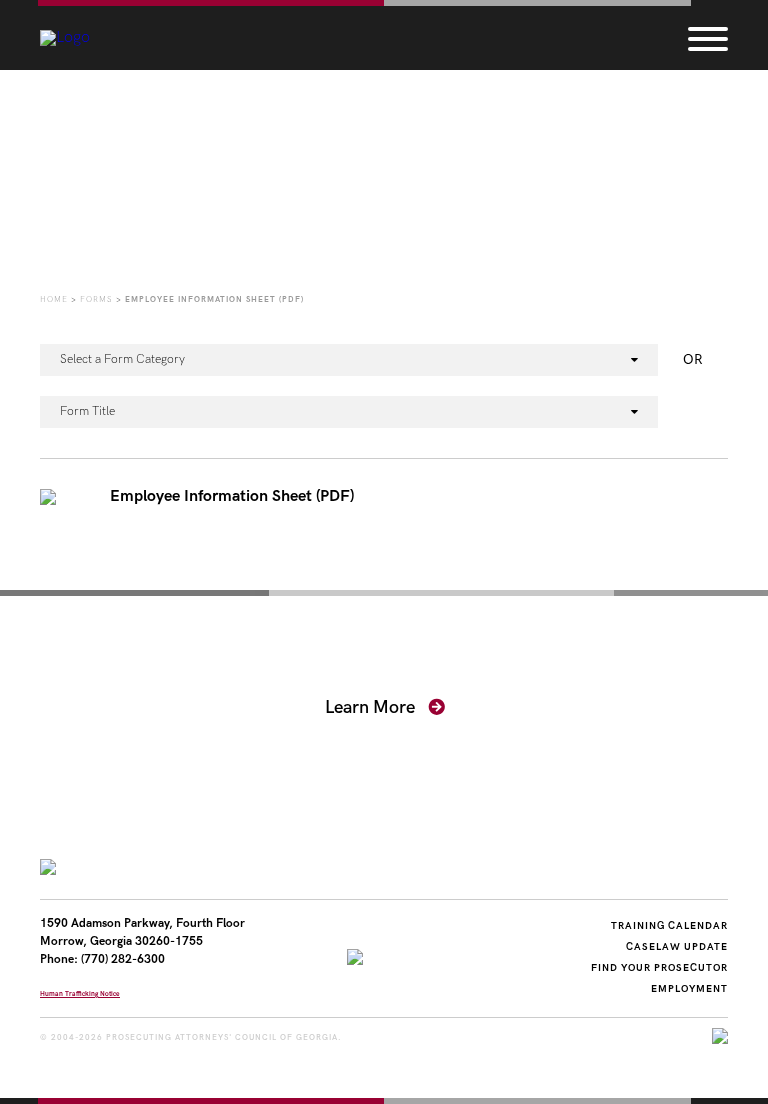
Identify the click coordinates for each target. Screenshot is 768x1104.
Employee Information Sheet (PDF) (232, 497)
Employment (689, 989)
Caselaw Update (677, 947)
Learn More (372, 707)
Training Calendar (669, 926)
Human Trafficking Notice (80, 994)
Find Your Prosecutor (659, 968)
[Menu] (708, 38)
